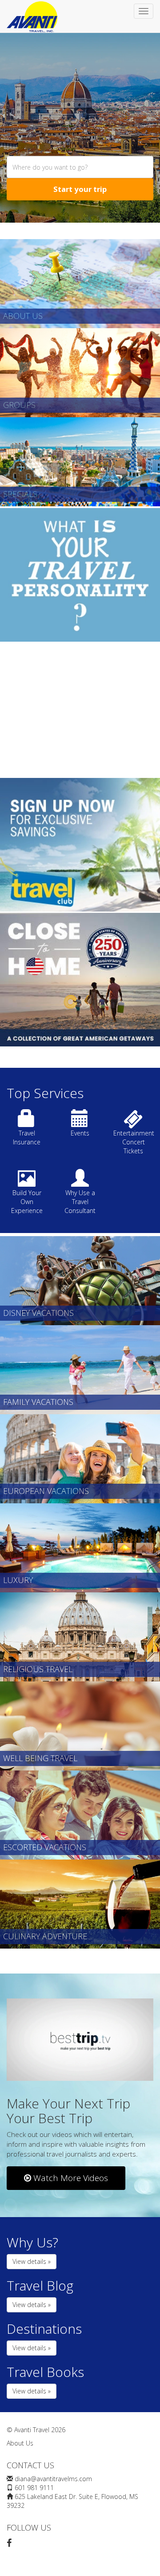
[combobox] (80, 167)
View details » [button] (32, 2261)
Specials (20, 494)
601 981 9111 (34, 2488)
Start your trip (80, 189)
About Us (23, 316)
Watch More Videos (70, 2178)
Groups (19, 405)
